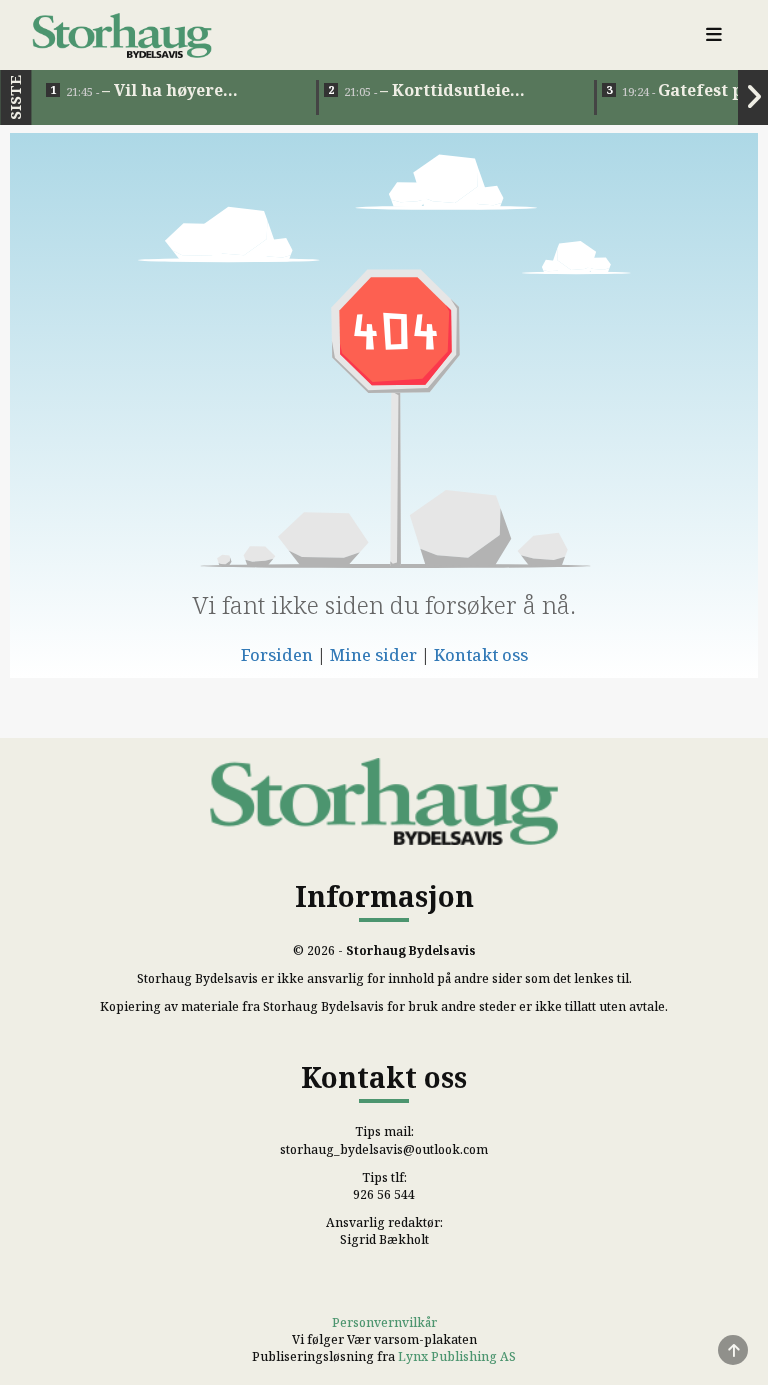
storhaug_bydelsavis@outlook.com (384, 1149)
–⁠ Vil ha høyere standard (144, 91)
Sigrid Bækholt (384, 1239)
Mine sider (373, 655)
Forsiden (277, 655)
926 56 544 (384, 1194)
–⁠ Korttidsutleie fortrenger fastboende (439, 91)
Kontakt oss (481, 655)
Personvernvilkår (384, 1322)
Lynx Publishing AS (457, 1356)
